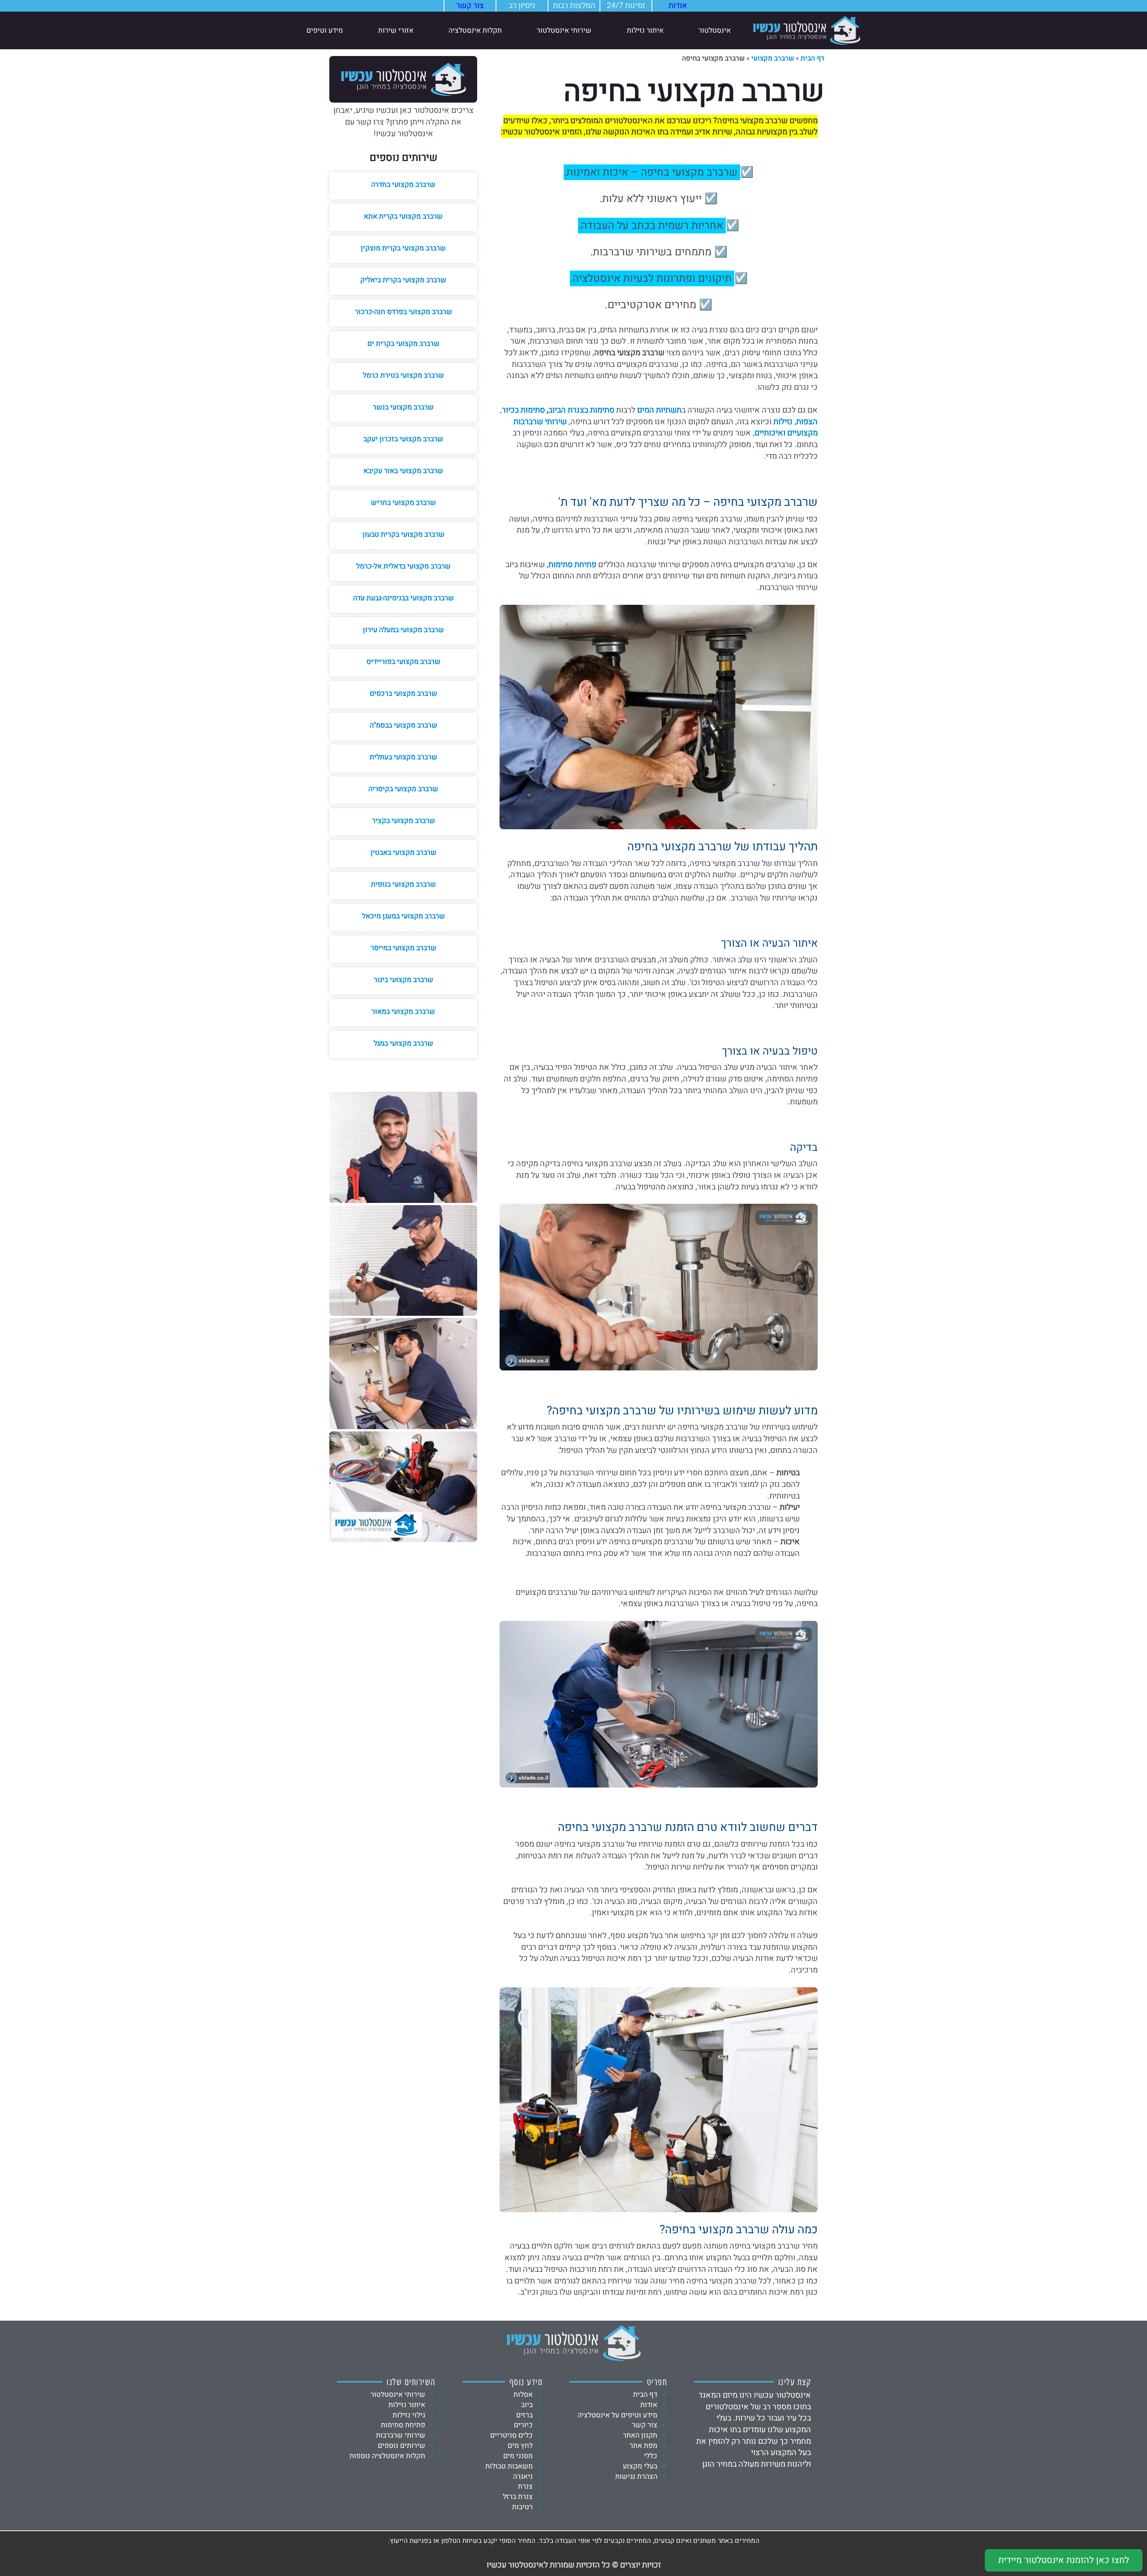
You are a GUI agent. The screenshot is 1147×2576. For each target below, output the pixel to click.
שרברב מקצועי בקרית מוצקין (403, 248)
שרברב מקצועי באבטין (403, 853)
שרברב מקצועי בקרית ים (403, 344)
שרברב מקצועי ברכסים (403, 694)
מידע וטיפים (325, 30)
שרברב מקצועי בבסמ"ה (403, 725)
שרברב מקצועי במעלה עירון (403, 630)
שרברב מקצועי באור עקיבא (403, 471)
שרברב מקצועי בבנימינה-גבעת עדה (403, 598)
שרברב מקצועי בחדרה (403, 185)
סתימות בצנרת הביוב (581, 410)
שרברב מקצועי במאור (403, 1012)
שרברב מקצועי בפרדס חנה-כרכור (403, 312)
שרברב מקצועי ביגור (403, 980)
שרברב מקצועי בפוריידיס (403, 662)
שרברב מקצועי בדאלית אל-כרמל (403, 566)
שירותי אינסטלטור (564, 30)
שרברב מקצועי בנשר (403, 407)
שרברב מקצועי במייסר (403, 948)
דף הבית (813, 58)
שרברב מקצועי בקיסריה (403, 789)
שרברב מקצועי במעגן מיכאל (403, 916)
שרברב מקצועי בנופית (403, 884)
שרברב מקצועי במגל (403, 1043)
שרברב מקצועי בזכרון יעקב (403, 439)
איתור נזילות (645, 30)
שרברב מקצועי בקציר (403, 821)
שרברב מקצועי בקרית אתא (403, 216)
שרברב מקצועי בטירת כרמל (403, 375)
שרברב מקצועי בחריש (403, 503)
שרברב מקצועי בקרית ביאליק (403, 280)
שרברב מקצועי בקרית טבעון (403, 534)
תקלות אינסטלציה (475, 30)
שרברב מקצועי (773, 58)
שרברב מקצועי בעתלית (403, 757)
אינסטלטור (715, 30)
